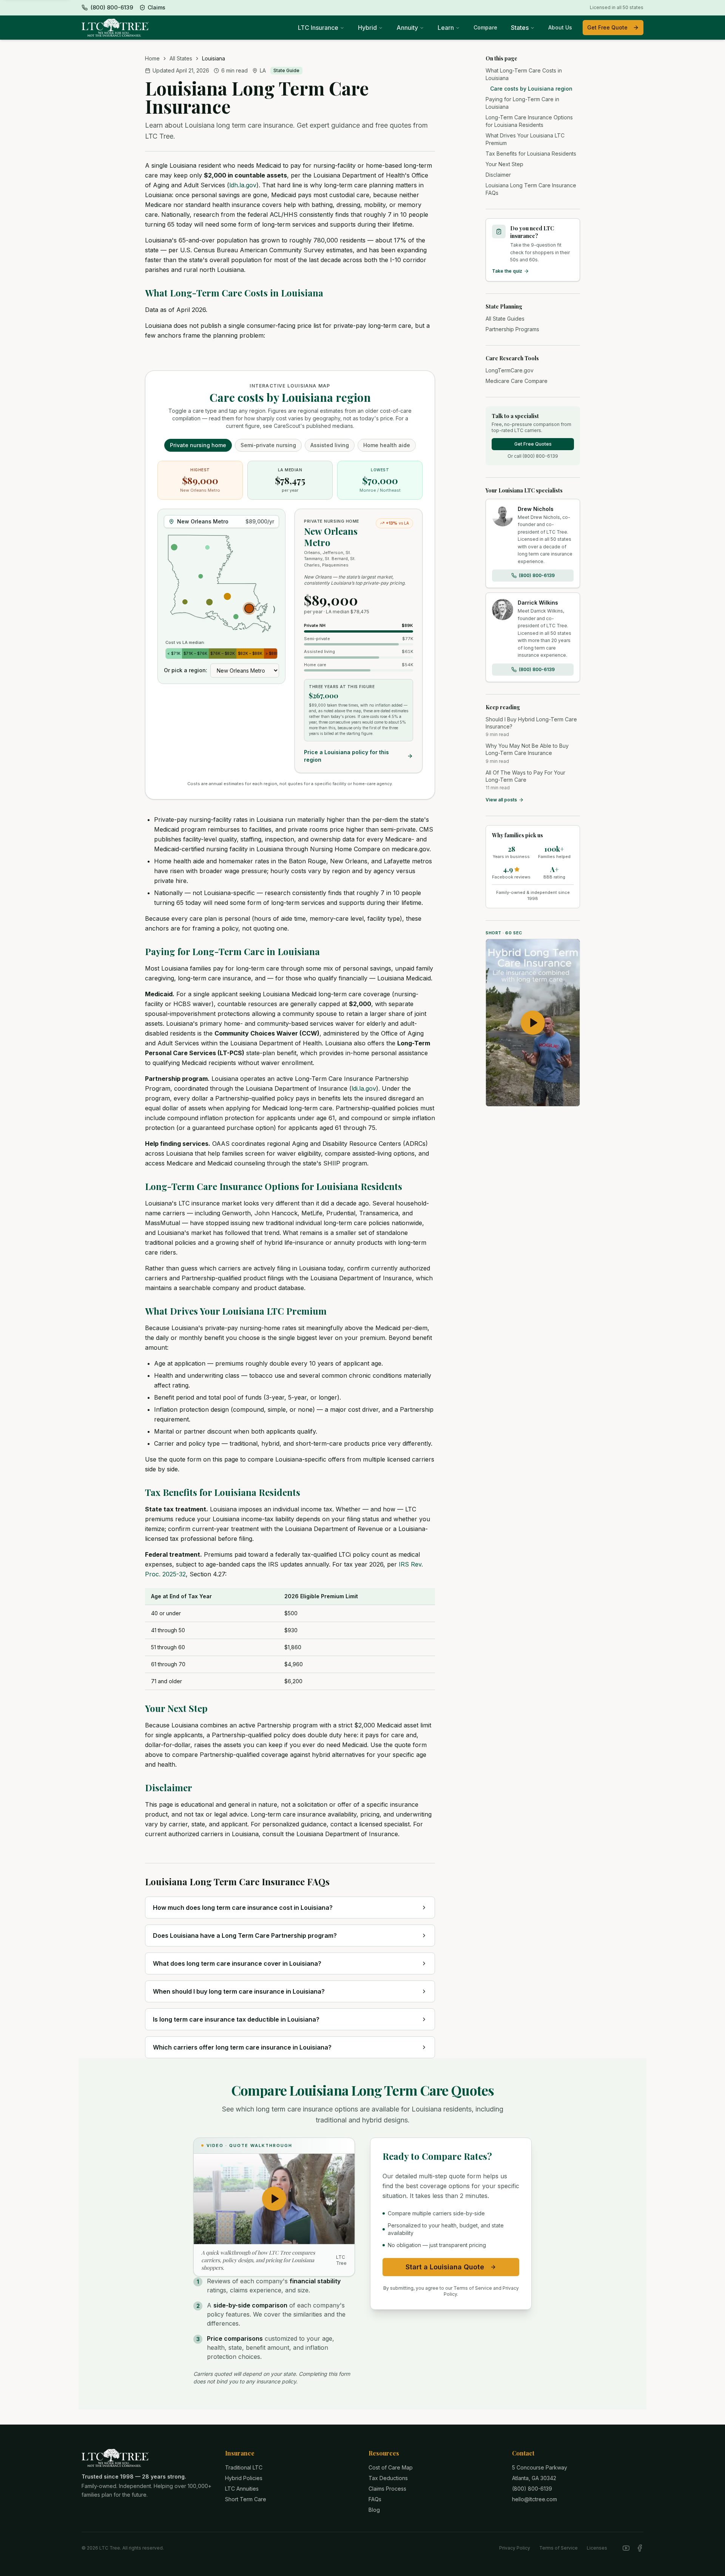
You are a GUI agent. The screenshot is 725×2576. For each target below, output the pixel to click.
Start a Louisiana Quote (445, 2267)
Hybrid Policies (244, 2478)
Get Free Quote (607, 27)
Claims (157, 7)
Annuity (407, 28)
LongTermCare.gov (510, 370)
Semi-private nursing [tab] (268, 445)
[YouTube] (626, 2548)
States (520, 28)
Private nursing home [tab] (198, 445)
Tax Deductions (388, 2478)
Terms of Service (558, 2548)
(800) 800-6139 (537, 575)
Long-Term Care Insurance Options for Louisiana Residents (274, 1186)
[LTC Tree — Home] (115, 28)
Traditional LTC (244, 2467)
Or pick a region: (186, 670)
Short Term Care (246, 2499)
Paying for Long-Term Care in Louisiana (232, 951)
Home (152, 58)
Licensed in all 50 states (617, 7)
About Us (560, 27)
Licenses (597, 2548)
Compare (485, 27)
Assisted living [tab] (330, 445)
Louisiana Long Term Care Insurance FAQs (531, 189)
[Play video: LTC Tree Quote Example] (274, 2199)
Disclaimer (169, 1787)
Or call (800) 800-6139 (533, 456)
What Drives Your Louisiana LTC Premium (236, 1311)
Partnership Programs (512, 329)
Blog (374, 2510)
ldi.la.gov (364, 1088)
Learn (446, 28)
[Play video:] (533, 1023)
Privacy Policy (515, 2548)
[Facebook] (640, 2548)
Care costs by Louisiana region (531, 89)
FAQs (375, 2499)
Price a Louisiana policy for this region (346, 756)
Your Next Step (176, 1708)
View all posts (501, 800)
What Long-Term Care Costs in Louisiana (234, 293)
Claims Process (387, 2489)
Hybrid (367, 28)
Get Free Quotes (533, 444)
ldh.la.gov (243, 185)
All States (181, 58)
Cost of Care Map (391, 2467)
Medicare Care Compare (517, 381)
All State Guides (505, 319)
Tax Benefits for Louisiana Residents (223, 1492)
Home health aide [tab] (387, 445)
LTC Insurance (318, 28)
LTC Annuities (242, 2489)
